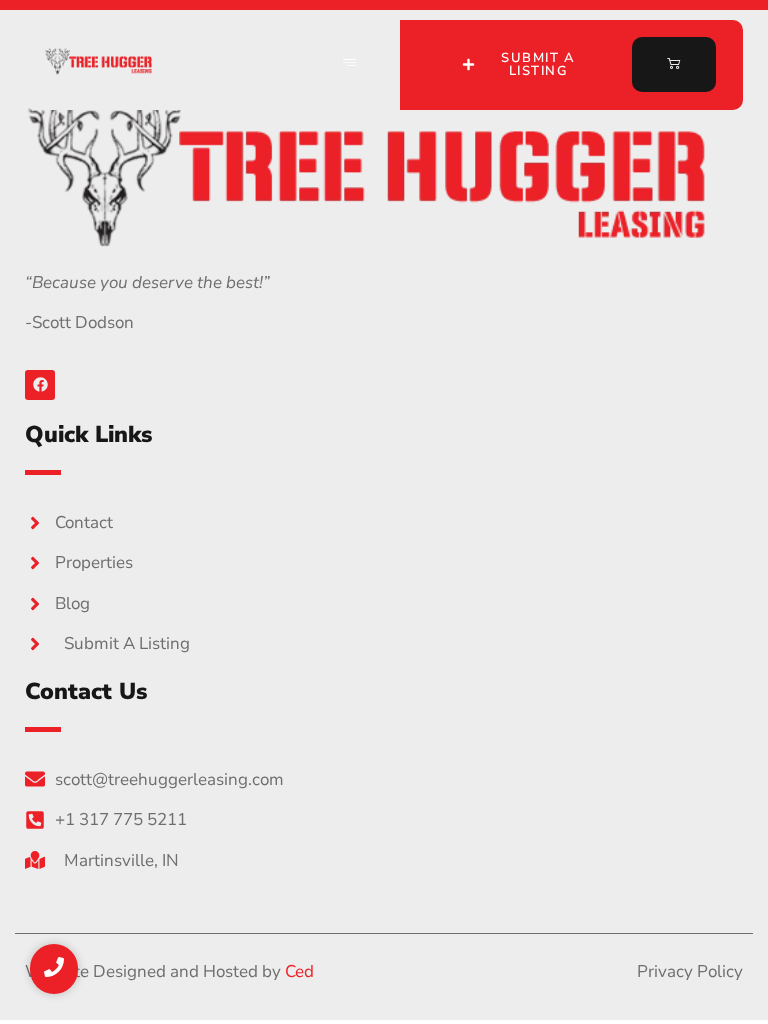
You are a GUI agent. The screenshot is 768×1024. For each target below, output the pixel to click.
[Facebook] (40, 385)
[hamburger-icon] (350, 65)
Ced (299, 971)
